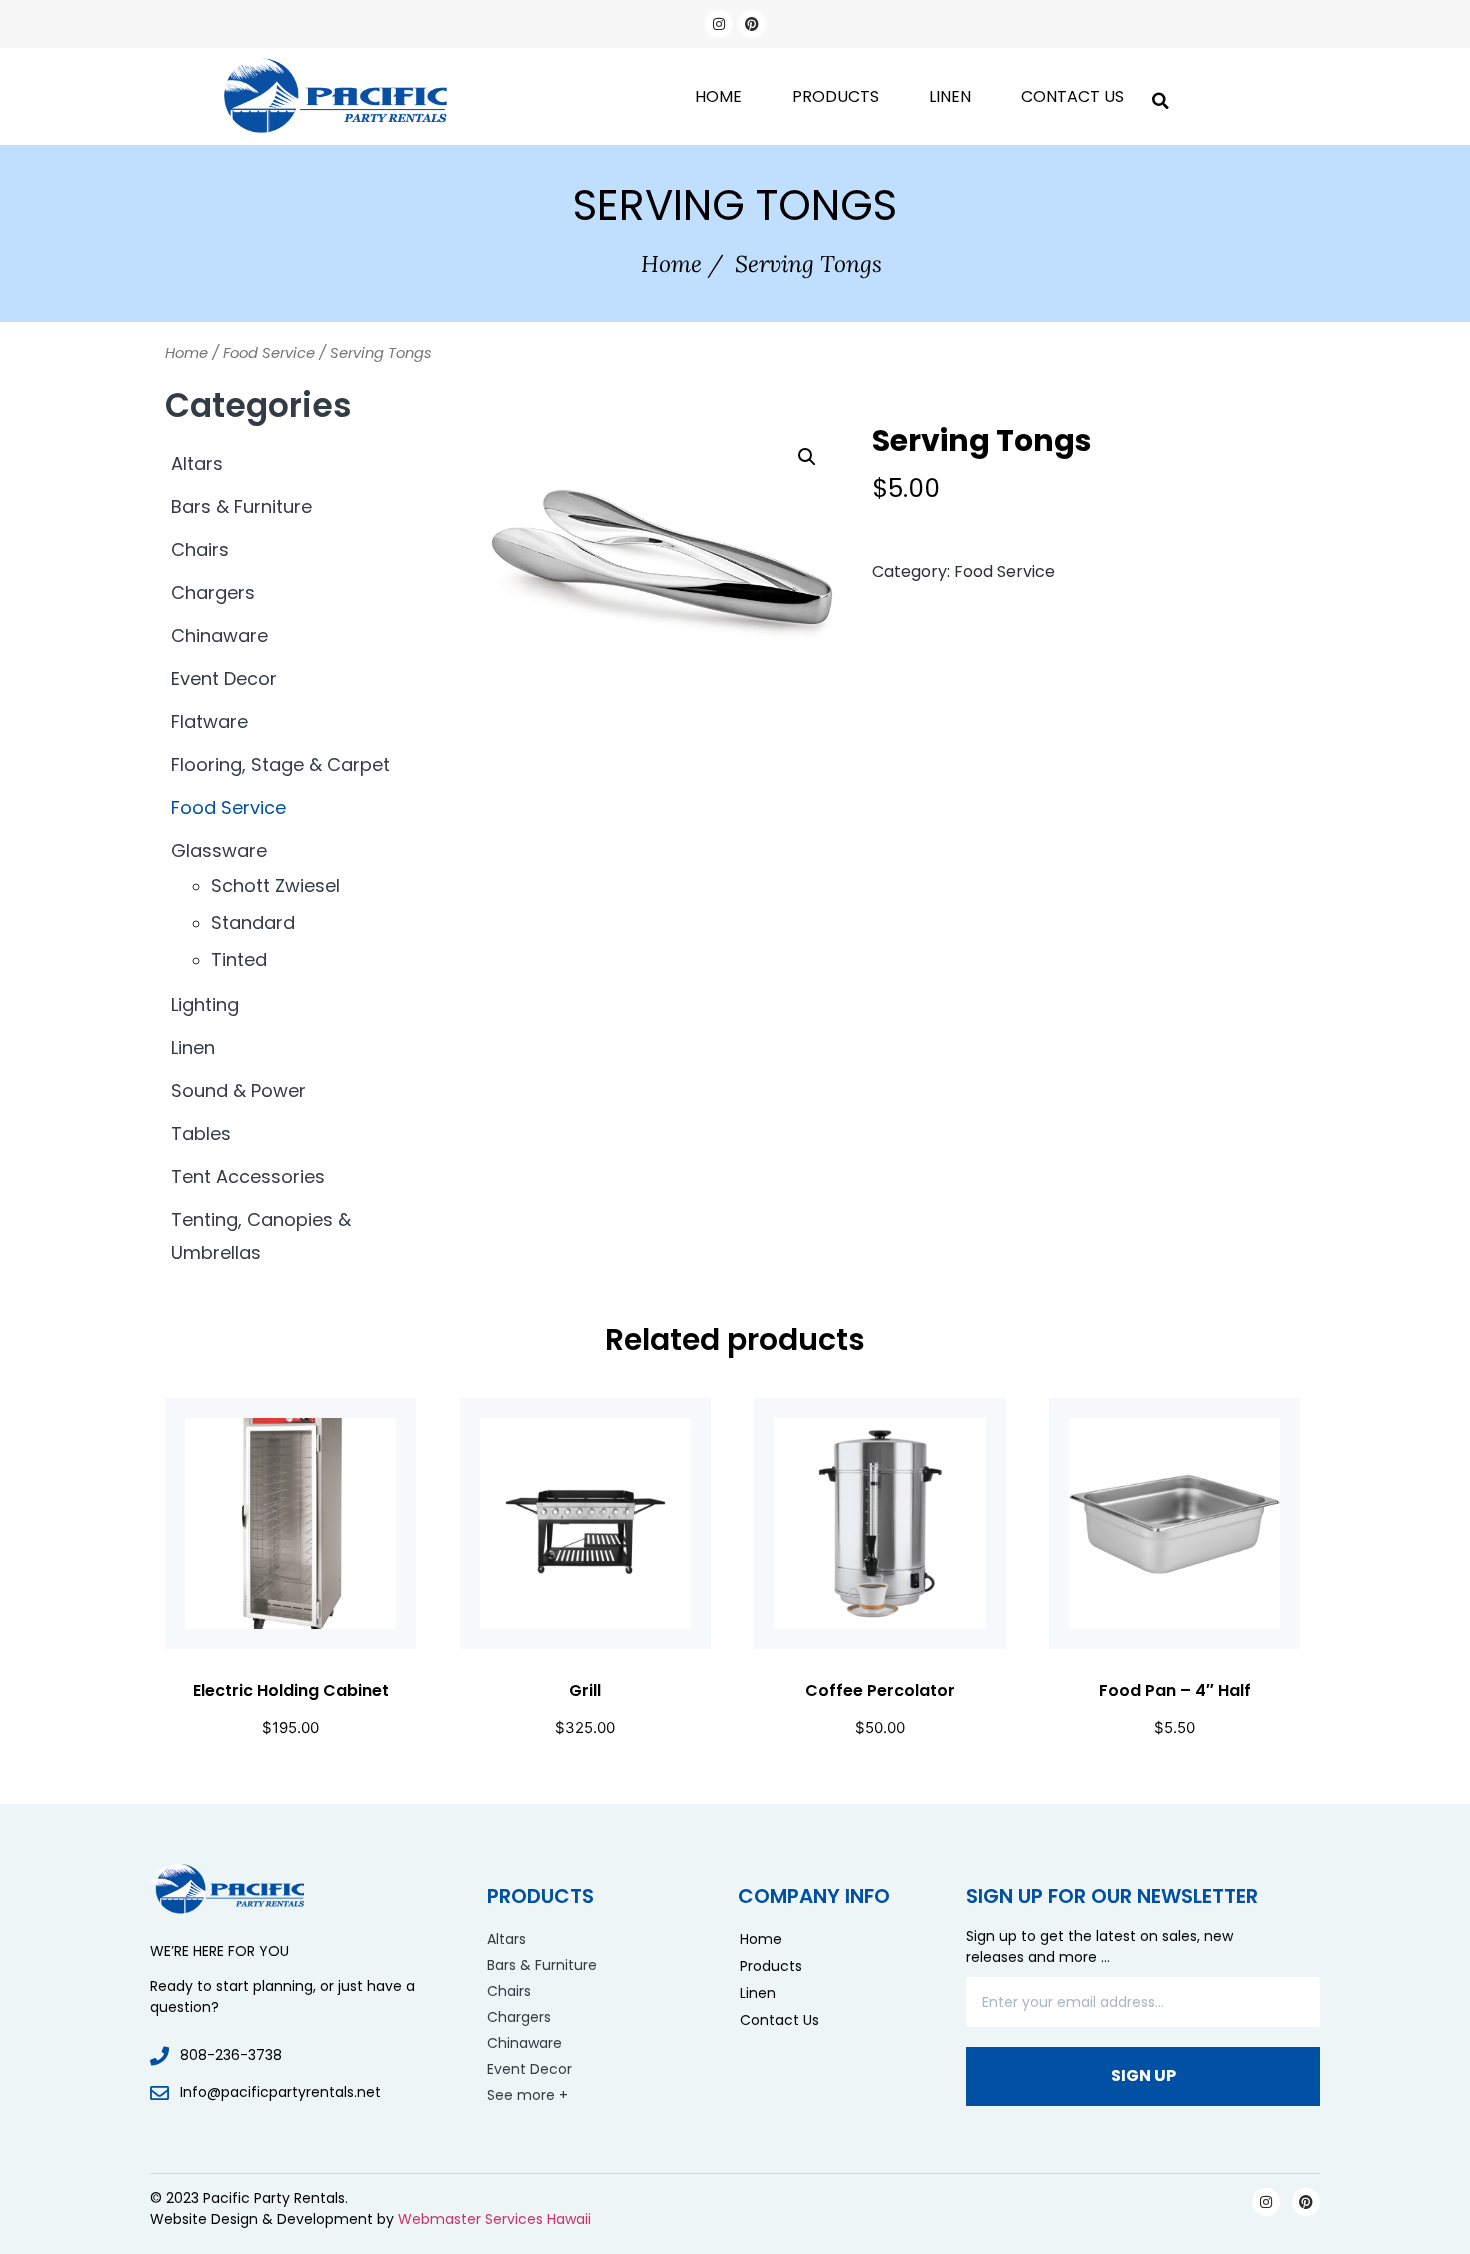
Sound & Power (238, 1090)
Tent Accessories (248, 1176)
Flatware (209, 721)
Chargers (213, 592)
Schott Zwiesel (275, 885)
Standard (253, 922)
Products (835, 96)
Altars (197, 463)
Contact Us (1072, 96)
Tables (201, 1133)
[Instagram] (719, 24)
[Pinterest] (752, 24)
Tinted (239, 959)
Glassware (219, 850)
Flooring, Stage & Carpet (280, 764)
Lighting (205, 1004)
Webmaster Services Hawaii (494, 2219)
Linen (950, 96)
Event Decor (224, 678)
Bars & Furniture (241, 506)
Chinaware (219, 635)
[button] (1160, 96)
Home (718, 96)
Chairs (200, 549)
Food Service (269, 353)
